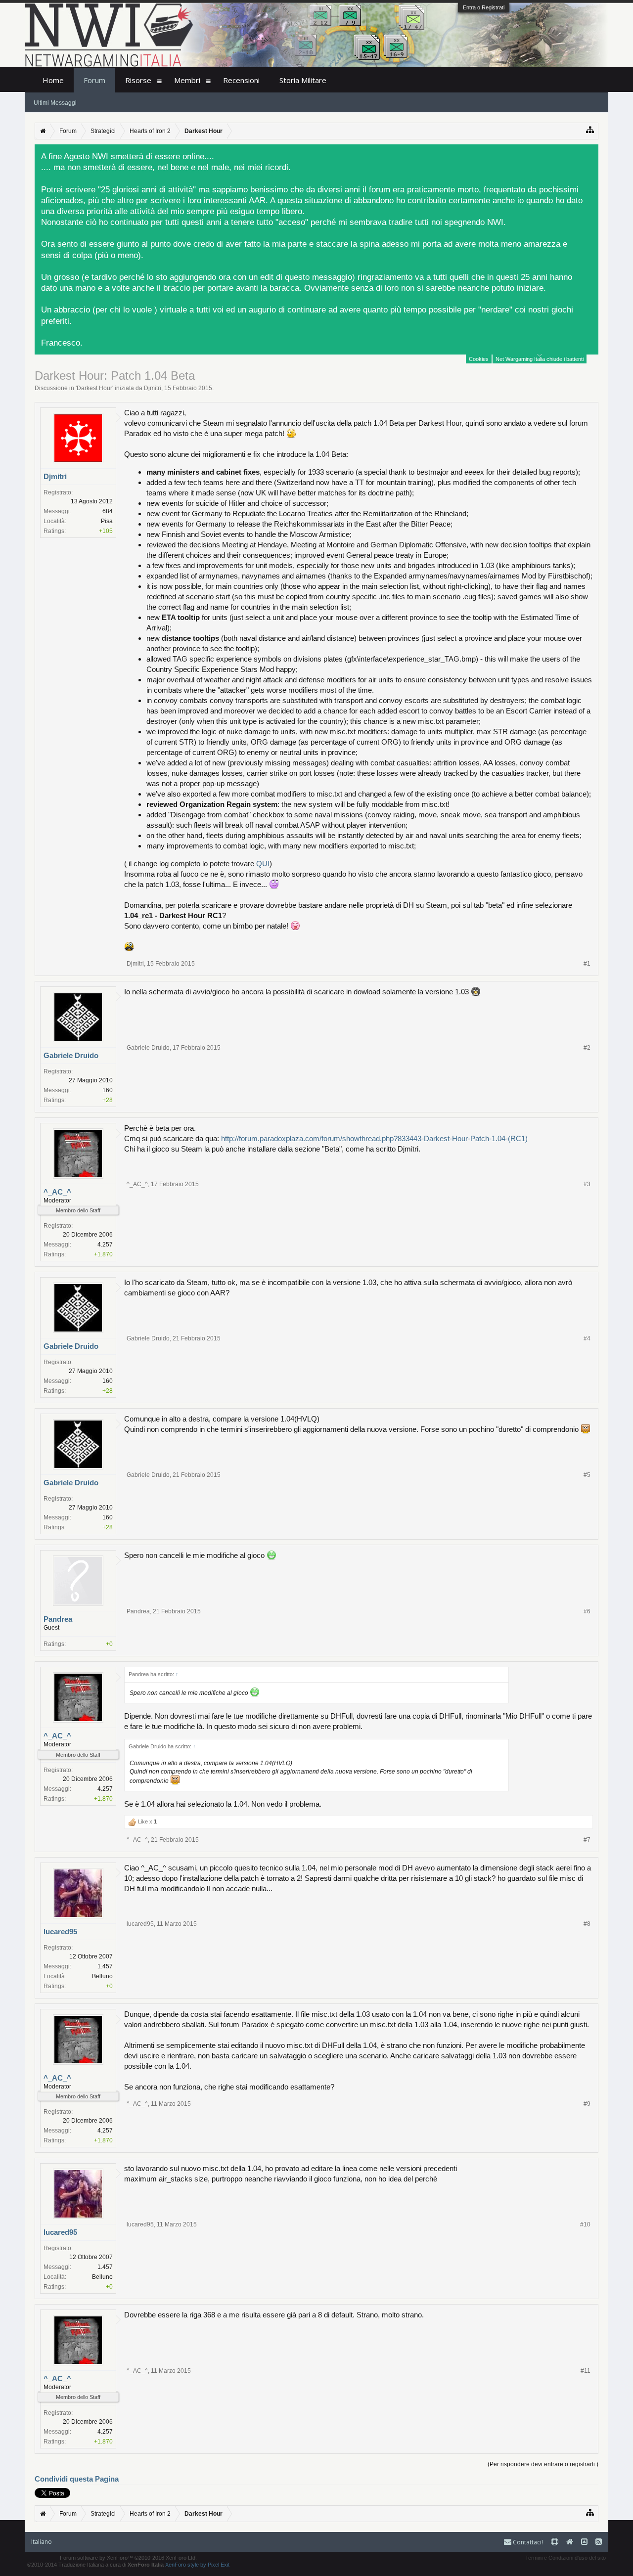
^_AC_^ (57, 1192)
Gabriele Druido (71, 1055)
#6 (587, 1611)
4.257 (105, 1244)
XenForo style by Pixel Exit (197, 2565)
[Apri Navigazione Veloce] (590, 130)
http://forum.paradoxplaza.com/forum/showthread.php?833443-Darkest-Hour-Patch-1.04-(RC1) (374, 1138)
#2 (587, 1048)
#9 (587, 2104)
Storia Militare (303, 80)
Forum (94, 80)
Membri (187, 80)
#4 (587, 1338)
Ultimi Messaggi (55, 103)
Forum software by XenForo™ (128, 2558)
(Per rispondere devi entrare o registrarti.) (543, 2464)
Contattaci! (527, 2542)
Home (53, 80)
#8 (587, 1924)
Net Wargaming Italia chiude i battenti (540, 359)
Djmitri (153, 388)
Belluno (102, 1976)
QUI (263, 864)
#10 (585, 2224)
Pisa (107, 521)
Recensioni (241, 80)
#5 (587, 1475)
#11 (586, 2371)
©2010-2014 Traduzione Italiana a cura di (95, 2565)
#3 (587, 1184)
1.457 (105, 1966)
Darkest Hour (94, 388)
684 (108, 511)
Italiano (42, 2542)
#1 (587, 964)
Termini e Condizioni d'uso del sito (565, 2558)
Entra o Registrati (484, 7)
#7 (587, 1840)
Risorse (138, 80)
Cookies (479, 359)
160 (108, 1090)
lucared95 (60, 1932)
